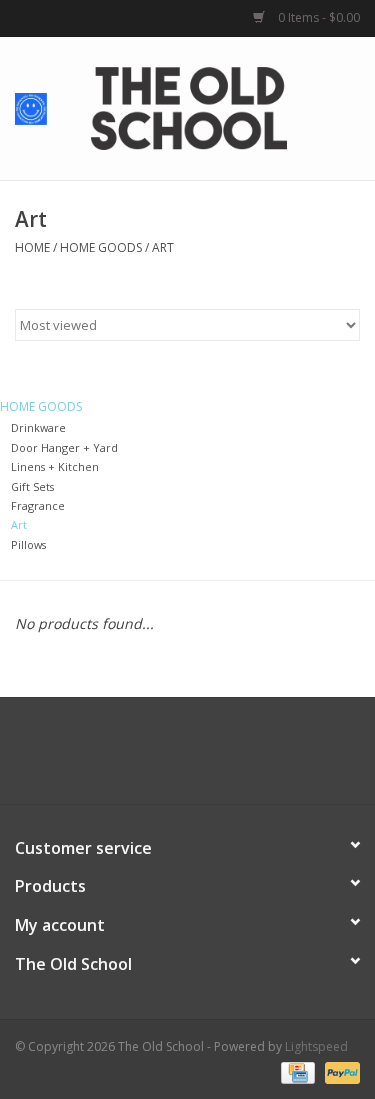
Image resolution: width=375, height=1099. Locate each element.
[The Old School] (219, 106)
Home (32, 247)
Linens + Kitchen (55, 466)
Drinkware (38, 427)
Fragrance (38, 505)
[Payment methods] (296, 1071)
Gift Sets (32, 486)
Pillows (28, 544)
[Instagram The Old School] (224, 758)
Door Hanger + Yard (64, 447)
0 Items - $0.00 (317, 17)
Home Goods (101, 247)
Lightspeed (316, 1046)
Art (163, 247)
